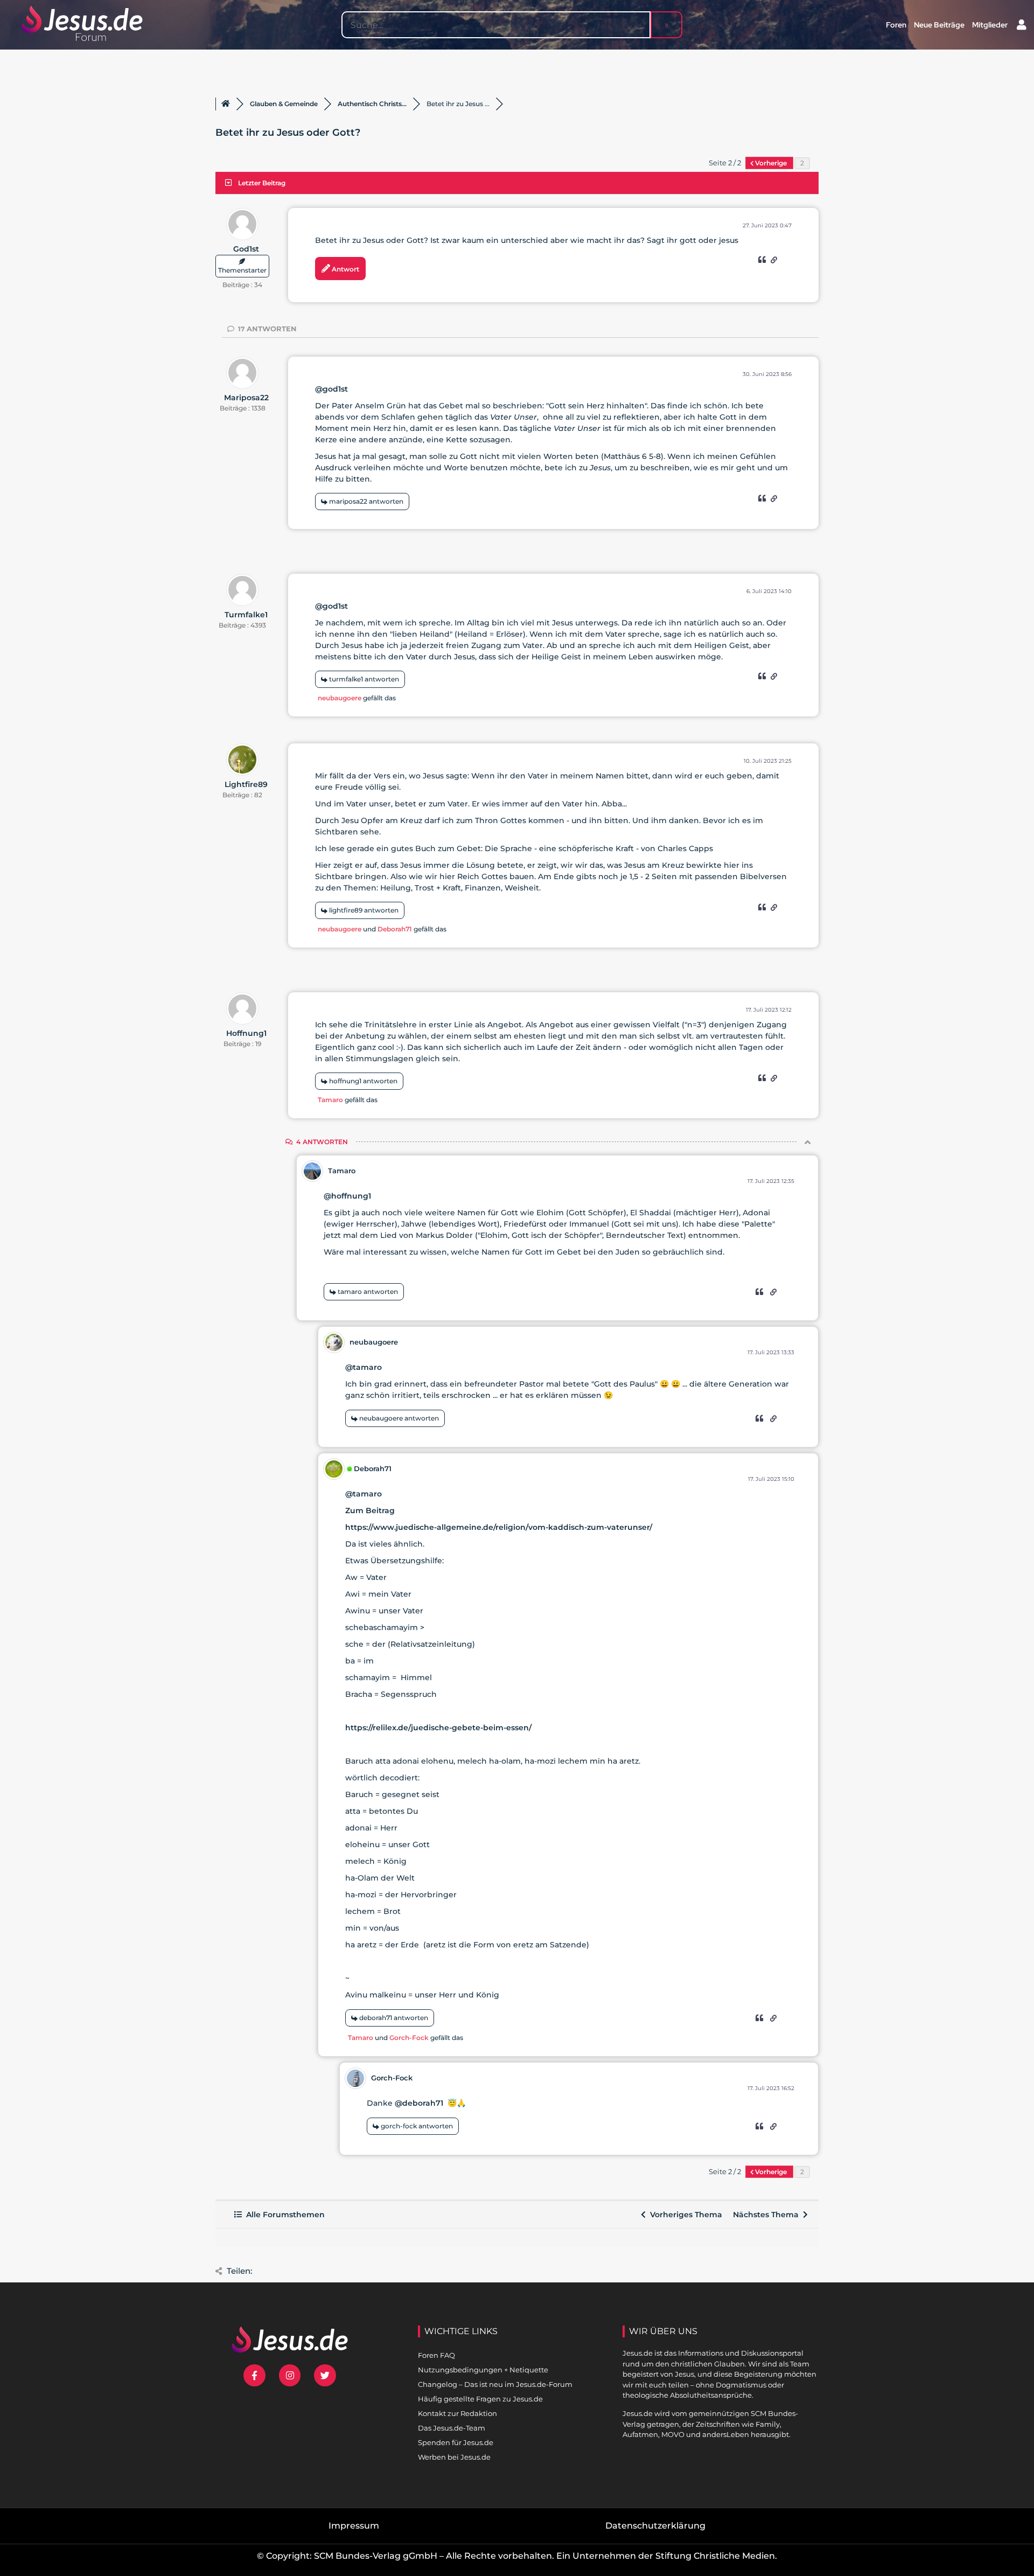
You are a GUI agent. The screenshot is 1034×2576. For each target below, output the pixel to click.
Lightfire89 (246, 784)
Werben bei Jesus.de (454, 2457)
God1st (246, 249)
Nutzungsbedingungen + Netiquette (483, 2370)
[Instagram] (290, 2375)
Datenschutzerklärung (655, 2526)
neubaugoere (340, 698)
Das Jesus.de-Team (452, 2428)
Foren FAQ (436, 2355)
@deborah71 (419, 2103)
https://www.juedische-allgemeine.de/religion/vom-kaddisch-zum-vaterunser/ (499, 1527)
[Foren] (226, 104)
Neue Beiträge (939, 25)
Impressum (354, 2526)
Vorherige (771, 163)
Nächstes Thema (768, 2215)
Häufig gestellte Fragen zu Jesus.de (480, 2399)
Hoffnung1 (246, 1033)
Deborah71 (395, 929)
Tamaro (330, 1100)
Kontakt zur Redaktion (457, 2413)
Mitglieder (990, 25)
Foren (896, 25)
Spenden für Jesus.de (456, 2442)
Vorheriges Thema (684, 2215)
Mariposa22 (246, 398)
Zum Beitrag (370, 1510)
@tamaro (364, 1367)
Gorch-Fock (409, 2038)
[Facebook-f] (254, 2375)
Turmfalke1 (246, 615)
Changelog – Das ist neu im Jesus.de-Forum (495, 2384)
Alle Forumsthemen (283, 2215)
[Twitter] (325, 2375)
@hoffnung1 (347, 1196)
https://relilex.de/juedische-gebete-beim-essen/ (438, 1728)
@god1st (331, 389)
